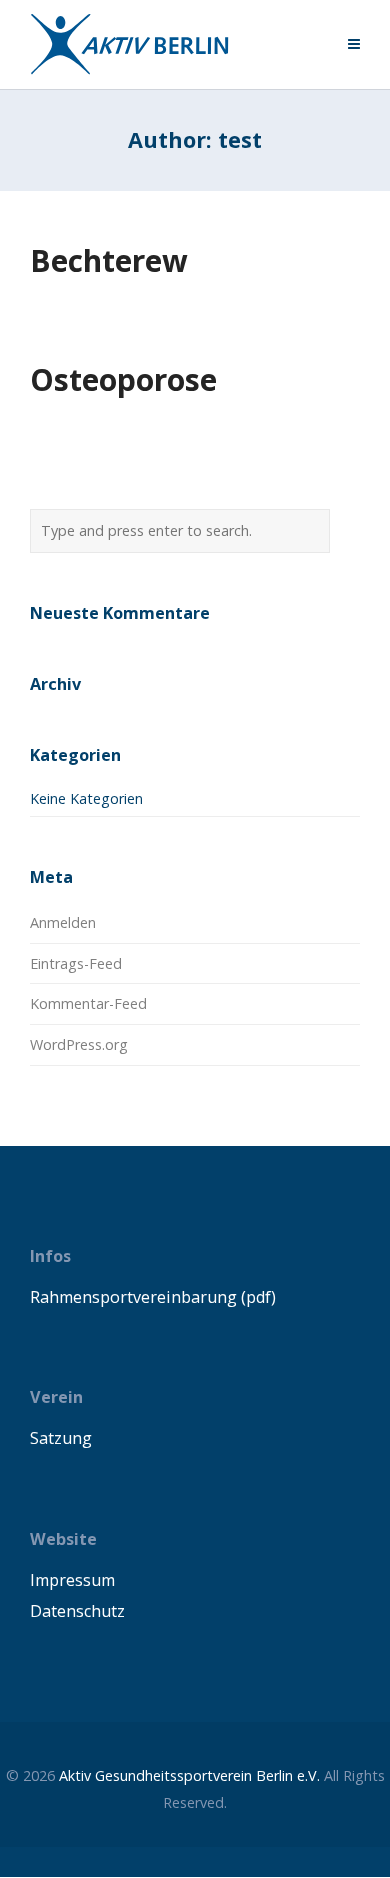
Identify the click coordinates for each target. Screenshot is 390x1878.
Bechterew (109, 260)
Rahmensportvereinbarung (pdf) (153, 1297)
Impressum (72, 1580)
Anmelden (63, 922)
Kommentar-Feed (88, 1003)
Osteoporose (123, 379)
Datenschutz (77, 1611)
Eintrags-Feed (76, 963)
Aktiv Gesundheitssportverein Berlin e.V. (189, 1775)
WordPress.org (79, 1044)
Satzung (61, 1438)
